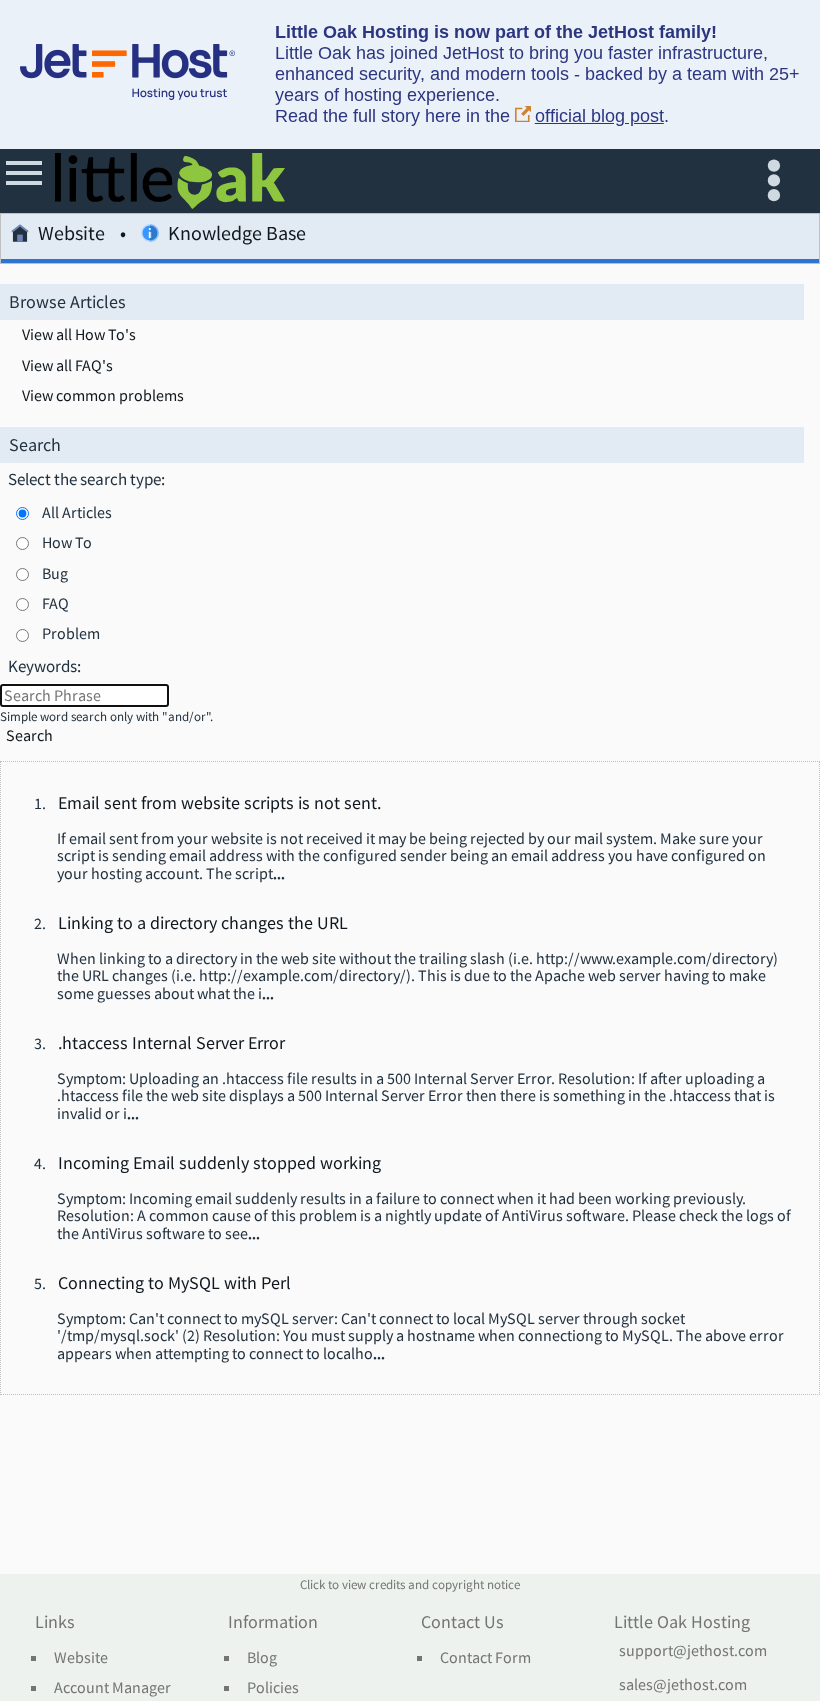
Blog (262, 1658)
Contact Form (485, 1658)
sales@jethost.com (683, 1685)
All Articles (77, 512)
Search (29, 735)
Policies (273, 1688)
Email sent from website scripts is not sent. (219, 804)
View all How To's (79, 335)
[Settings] (778, 181)
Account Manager (112, 1688)
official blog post (599, 116)
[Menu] (25, 181)
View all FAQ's (67, 366)
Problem (71, 633)
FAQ (55, 603)
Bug (55, 573)
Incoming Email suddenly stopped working (219, 1164)
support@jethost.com (693, 1651)
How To (67, 542)
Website (71, 234)
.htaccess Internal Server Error (171, 1044)
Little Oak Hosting (682, 1623)
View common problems (103, 396)
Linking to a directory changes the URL (203, 924)
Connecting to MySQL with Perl (174, 1284)
